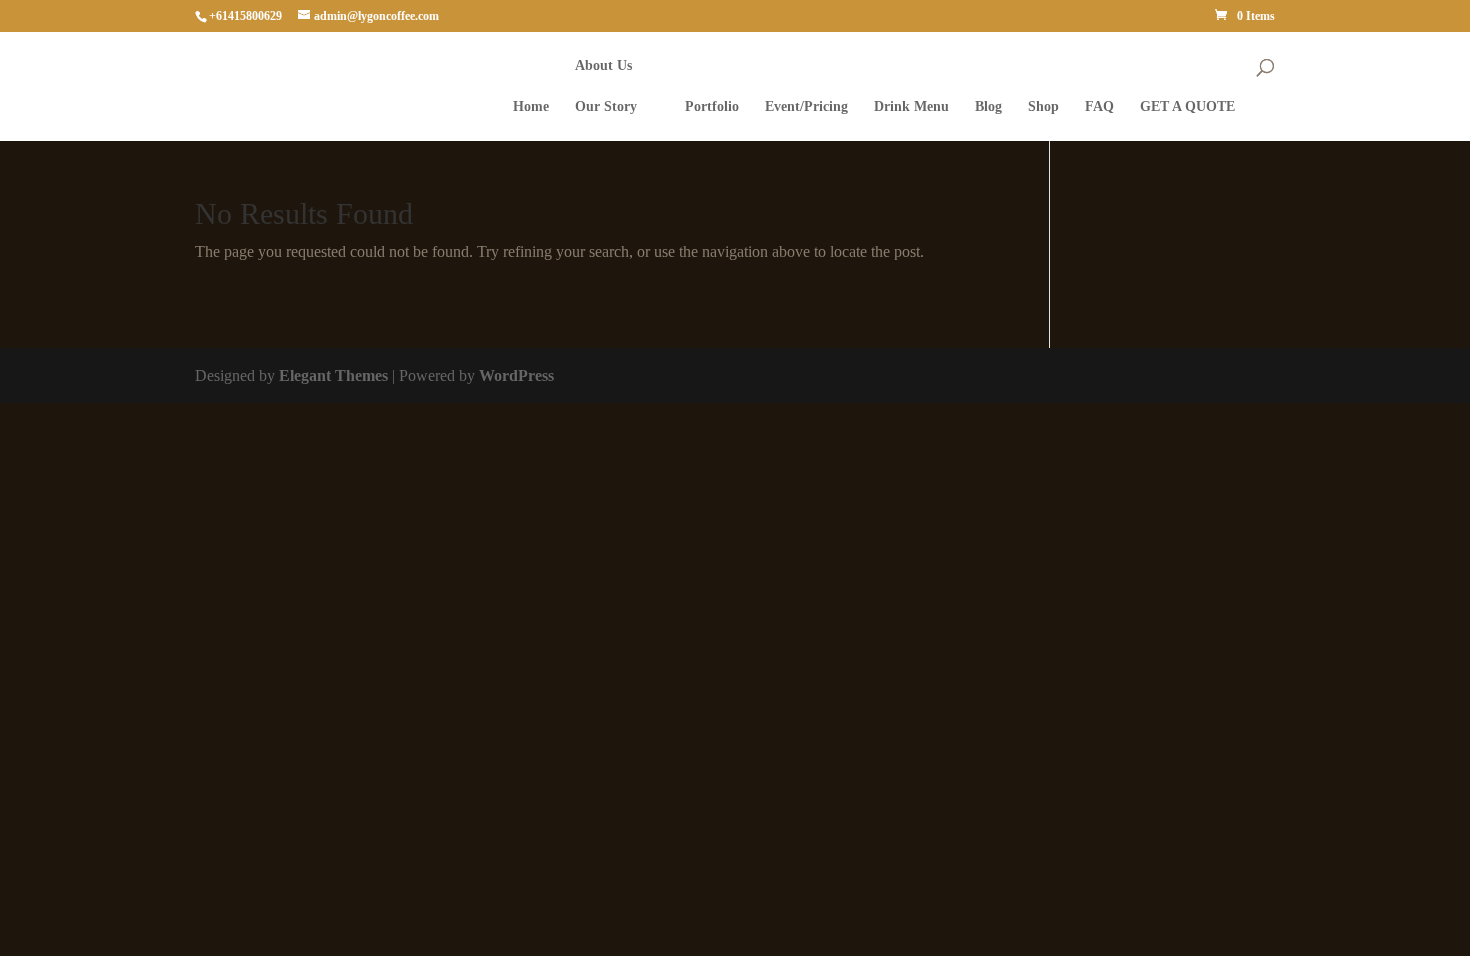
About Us (603, 66)
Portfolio (712, 107)
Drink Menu (911, 107)
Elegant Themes (333, 375)
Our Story (606, 107)
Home (531, 107)
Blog (988, 107)
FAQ (1099, 107)
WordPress (516, 375)
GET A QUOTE (1187, 107)
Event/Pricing (806, 107)
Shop (1043, 107)
